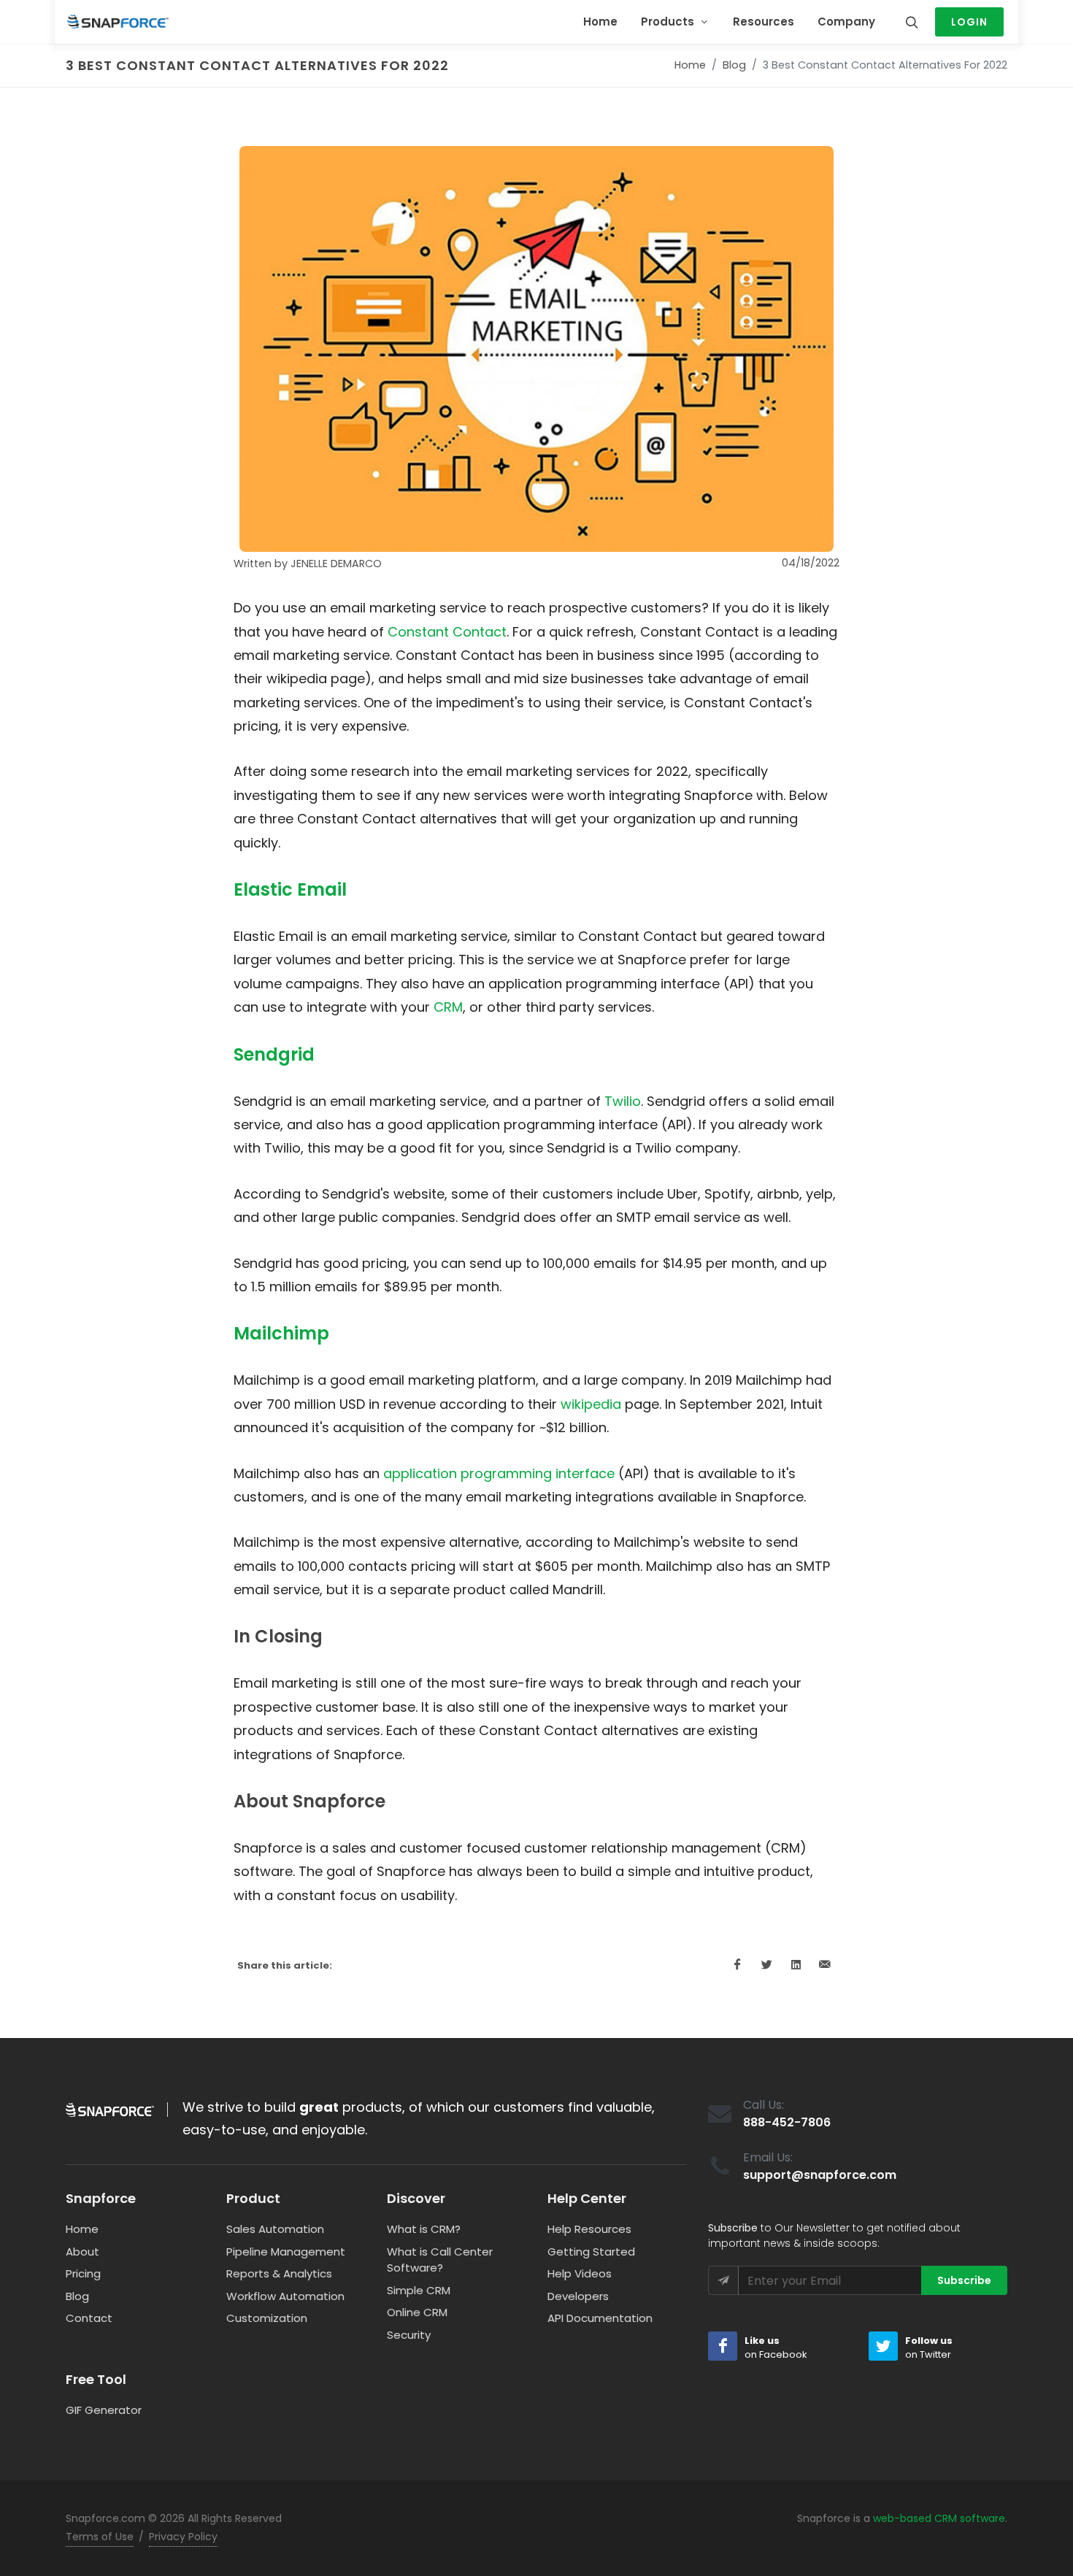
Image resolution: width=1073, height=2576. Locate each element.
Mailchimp (281, 1333)
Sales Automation (275, 2229)
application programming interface (499, 1473)
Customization (267, 2318)
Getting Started (591, 2252)
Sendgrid (274, 1054)
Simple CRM (419, 2290)
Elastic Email (290, 889)
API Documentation (600, 2318)
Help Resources (589, 2229)
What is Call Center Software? (440, 2260)
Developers (578, 2296)
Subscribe (964, 2280)
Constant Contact (447, 632)
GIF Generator (104, 2410)
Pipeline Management (286, 2252)
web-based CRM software (939, 2518)
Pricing (83, 2273)
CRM (448, 1007)
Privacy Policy (183, 2537)
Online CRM (417, 2312)
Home (690, 65)
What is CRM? (424, 2229)
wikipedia (591, 1404)
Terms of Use (100, 2537)
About (82, 2252)
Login (969, 22)
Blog (734, 65)
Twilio (623, 1101)
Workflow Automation (285, 2296)
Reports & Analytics (279, 2273)
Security (409, 2335)
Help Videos (580, 2273)
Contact (89, 2318)
